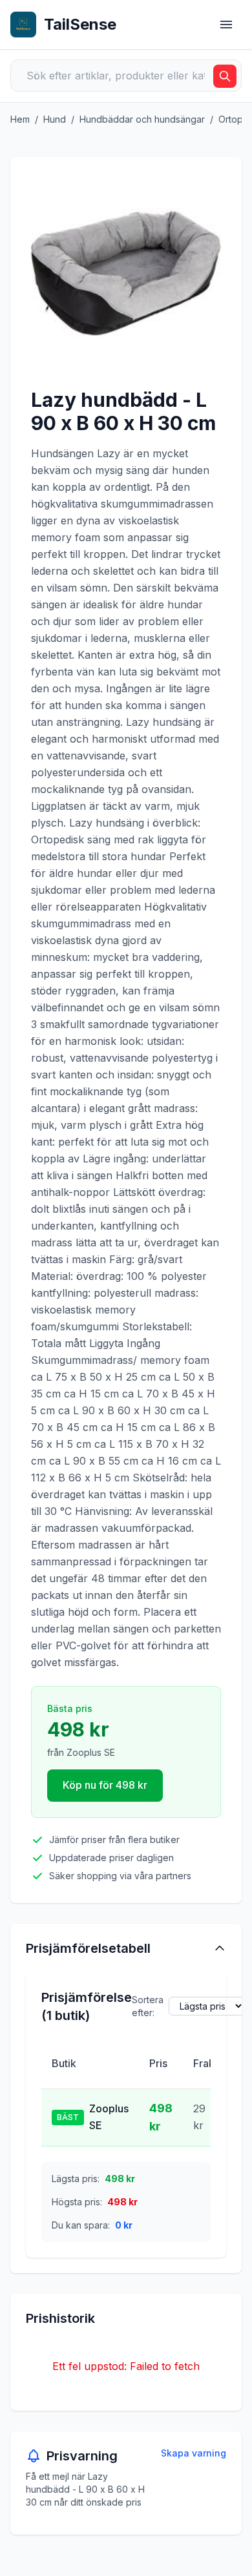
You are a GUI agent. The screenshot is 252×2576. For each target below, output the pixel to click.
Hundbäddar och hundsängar (142, 119)
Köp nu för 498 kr (105, 1785)
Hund (55, 119)
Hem (20, 119)
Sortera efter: (148, 2006)
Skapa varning (194, 2453)
